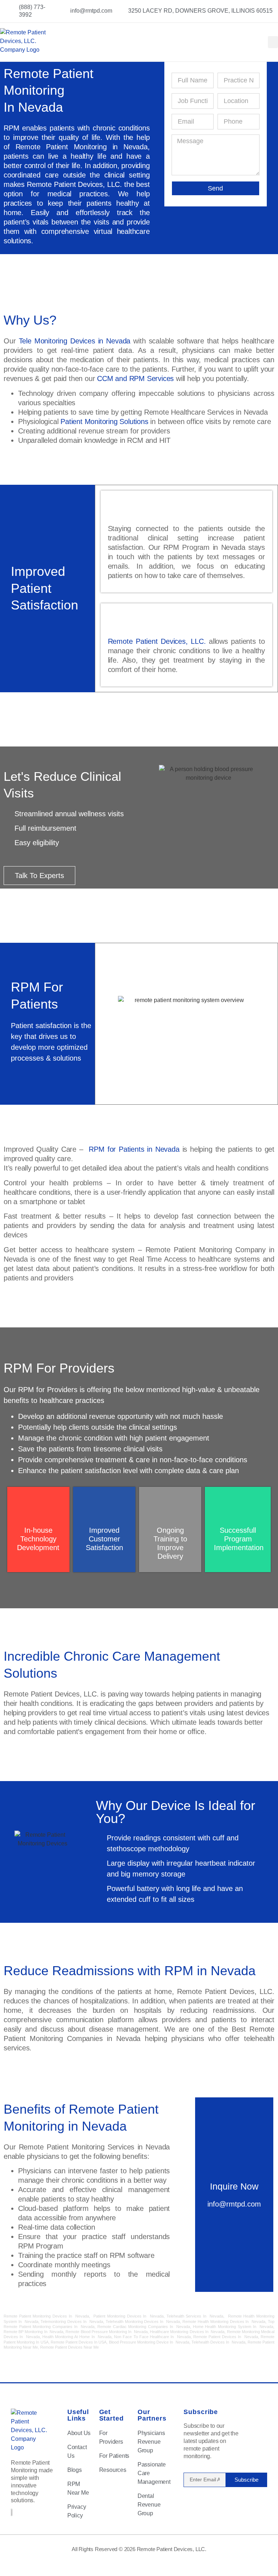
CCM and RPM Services (135, 378)
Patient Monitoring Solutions (104, 422)
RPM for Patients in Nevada (134, 1149)
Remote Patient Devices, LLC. (157, 641)
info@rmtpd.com (234, 2204)
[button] (273, 42)
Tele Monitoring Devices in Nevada (76, 341)
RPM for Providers (48, 1390)
